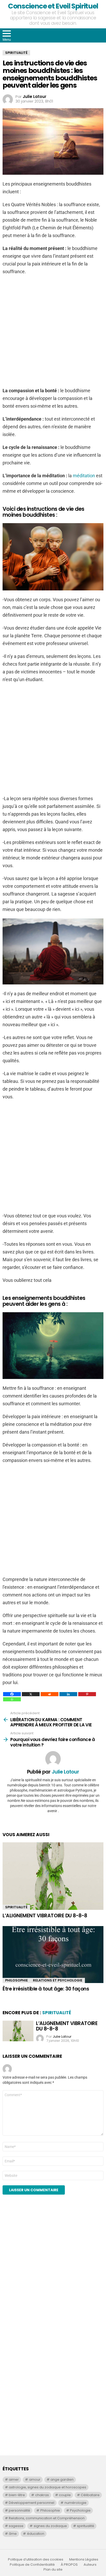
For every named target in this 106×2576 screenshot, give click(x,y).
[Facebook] (12, 1694)
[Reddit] (50, 1694)
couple (65, 2495)
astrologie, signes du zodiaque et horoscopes (47, 2487)
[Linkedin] (68, 1694)
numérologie (76, 2503)
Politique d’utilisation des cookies (36, 2560)
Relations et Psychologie (58, 1980)
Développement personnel (32, 2503)
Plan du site (53, 2570)
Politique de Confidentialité (32, 2565)
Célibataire (90, 2495)
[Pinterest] (87, 1694)
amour (35, 2479)
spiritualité (86, 2526)
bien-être (17, 2495)
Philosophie (16, 1980)
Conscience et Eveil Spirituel (53, 6)
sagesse (16, 2526)
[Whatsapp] (12, 1699)
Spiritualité (16, 1907)
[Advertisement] (53, 2272)
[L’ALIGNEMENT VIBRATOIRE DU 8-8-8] (53, 1876)
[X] (31, 1694)
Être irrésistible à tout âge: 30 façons (46, 1989)
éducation (36, 2534)
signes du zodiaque (50, 2526)
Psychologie (80, 2510)
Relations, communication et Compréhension (47, 2518)
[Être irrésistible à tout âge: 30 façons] (53, 1954)
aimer (14, 2479)
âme (13, 2534)
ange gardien (62, 2479)
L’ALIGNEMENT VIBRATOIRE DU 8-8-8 (45, 1916)
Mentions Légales (84, 2560)
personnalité (19, 2510)
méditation (84, 476)
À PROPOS (69, 2565)
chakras (42, 2495)
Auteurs (90, 2565)
